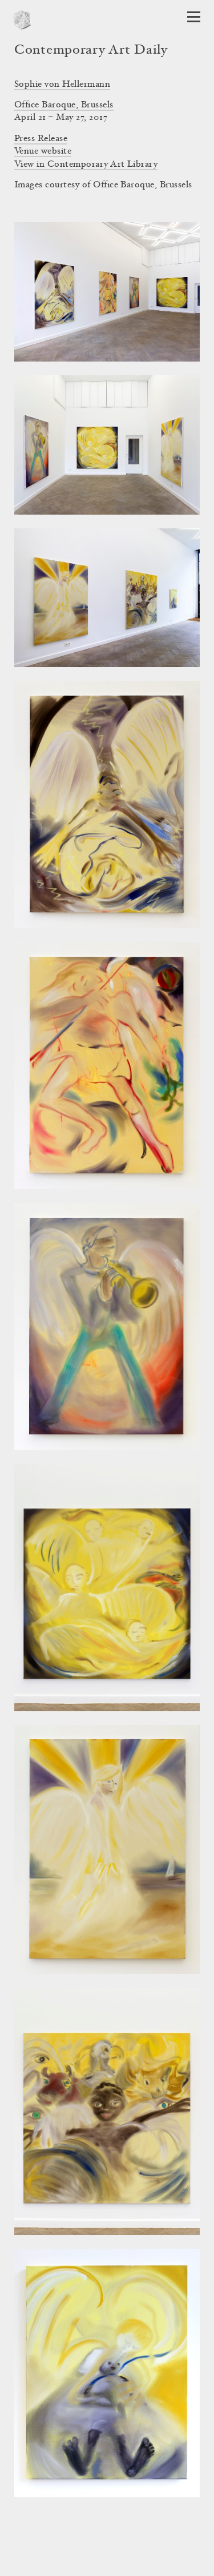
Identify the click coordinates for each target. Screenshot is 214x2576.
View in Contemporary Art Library (86, 164)
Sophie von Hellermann (62, 85)
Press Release (41, 139)
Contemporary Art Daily (91, 51)
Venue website (43, 151)
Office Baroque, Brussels (64, 105)
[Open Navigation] (194, 17)
